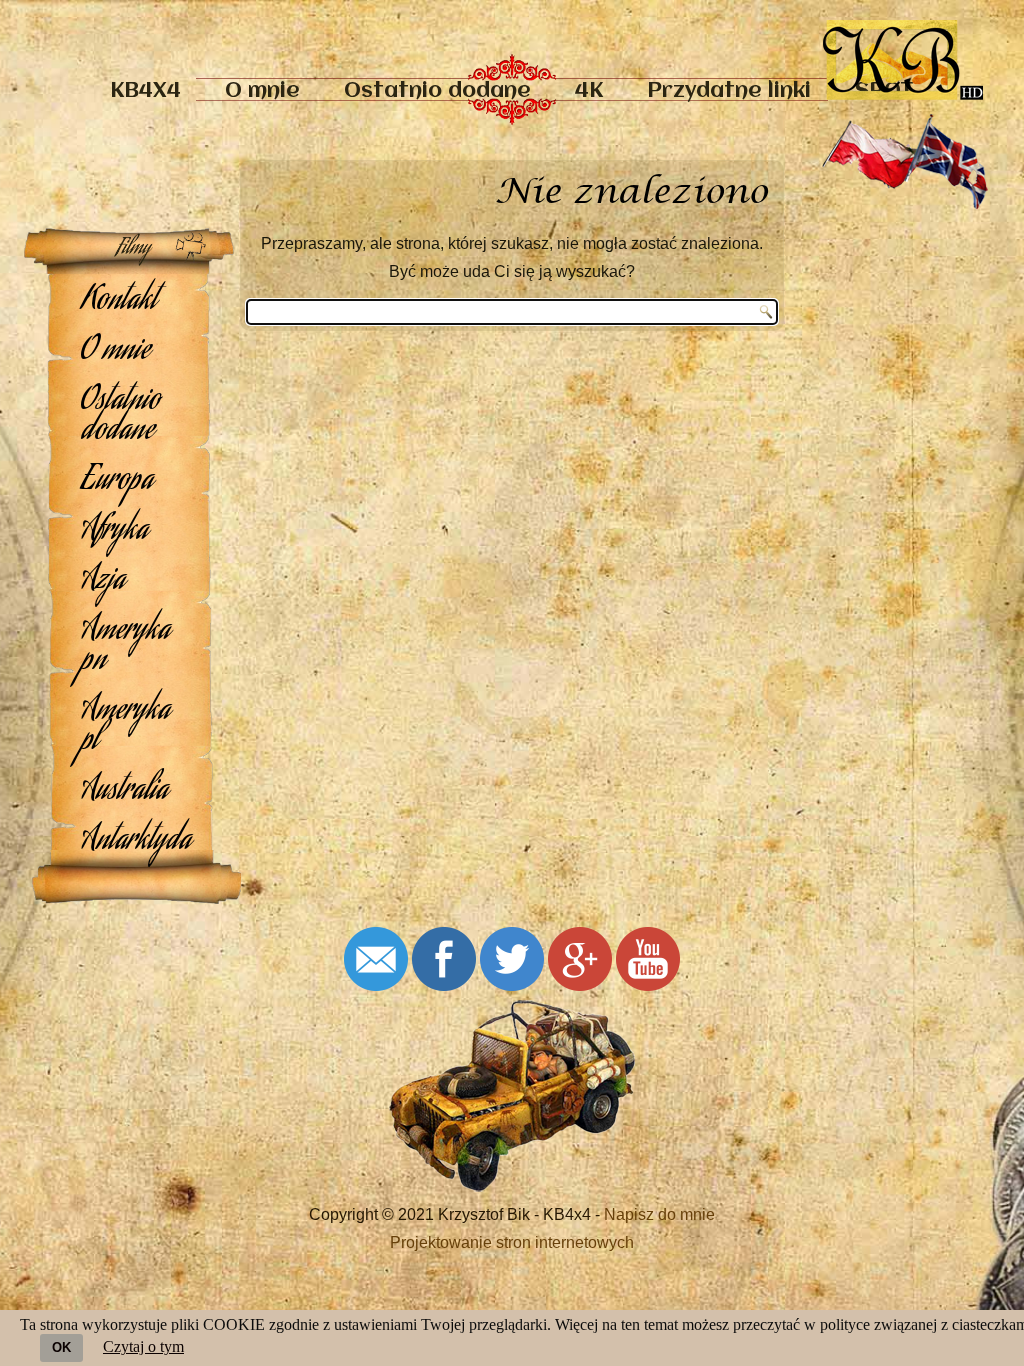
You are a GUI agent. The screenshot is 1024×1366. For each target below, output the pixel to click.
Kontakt (119, 302)
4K (589, 91)
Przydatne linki (729, 91)
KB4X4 (145, 91)
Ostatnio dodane (437, 91)
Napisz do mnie (659, 1214)
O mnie (262, 91)
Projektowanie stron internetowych (512, 1242)
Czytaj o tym (143, 1346)
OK (61, 1347)
